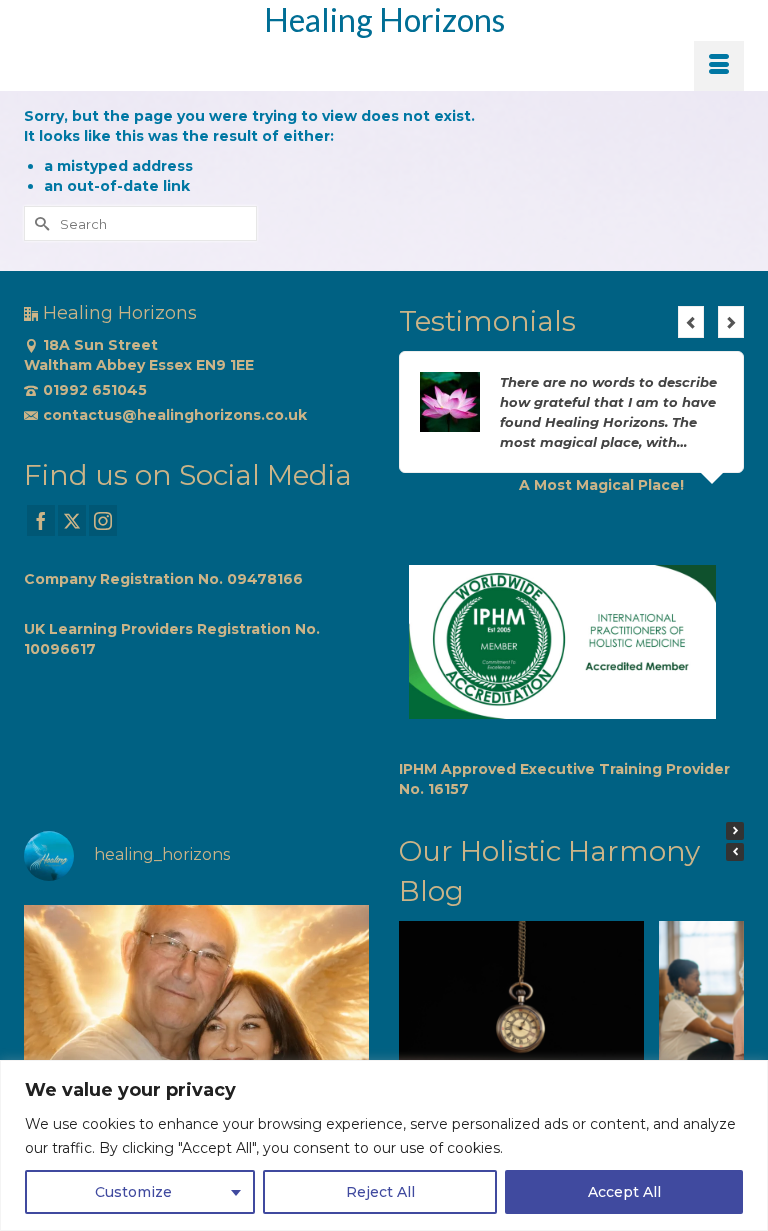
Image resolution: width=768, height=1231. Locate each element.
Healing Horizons (384, 19)
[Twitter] (72, 520)
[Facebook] (41, 520)
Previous (691, 322)
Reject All (380, 1192)
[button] (735, 831)
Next (731, 322)
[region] (384, 1145)
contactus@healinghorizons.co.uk (175, 415)
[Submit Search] (39, 223)
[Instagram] (103, 520)
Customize (133, 1192)
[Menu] (719, 66)
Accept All (624, 1192)
